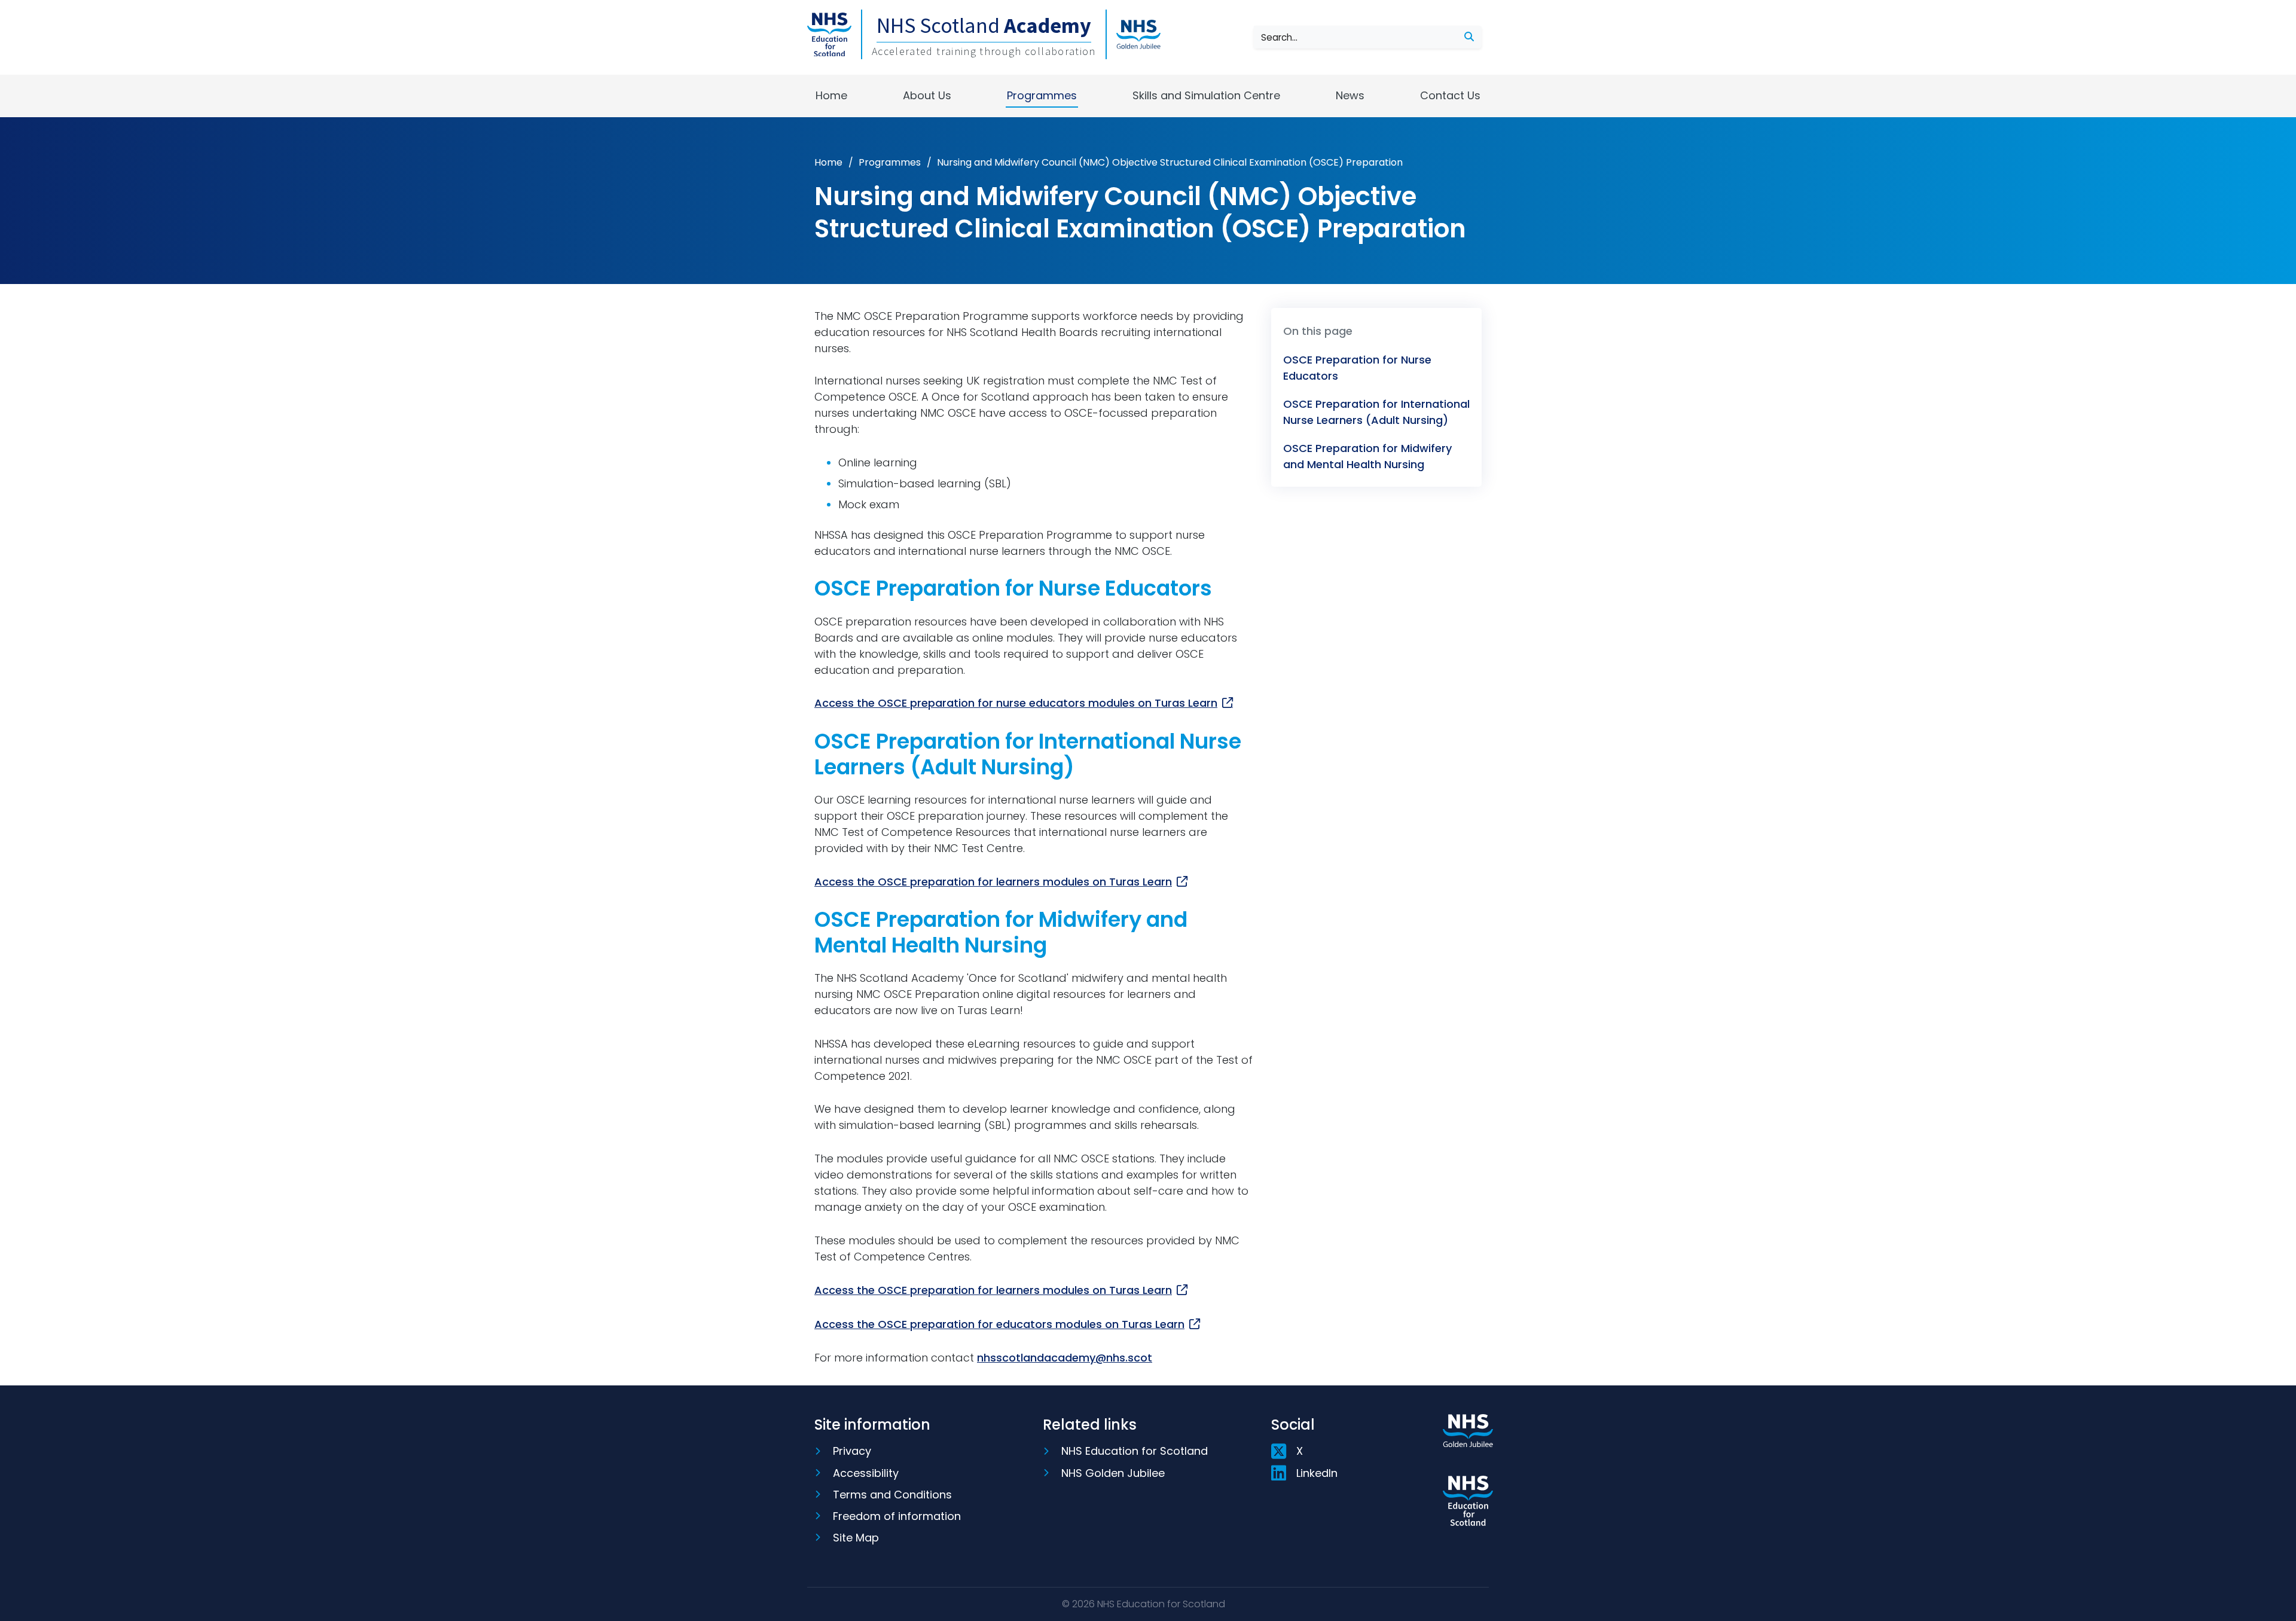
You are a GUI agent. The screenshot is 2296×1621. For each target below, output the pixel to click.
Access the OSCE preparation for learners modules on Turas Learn (993, 882)
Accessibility (866, 1473)
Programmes (1042, 95)
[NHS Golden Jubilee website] (1468, 1445)
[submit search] (1469, 37)
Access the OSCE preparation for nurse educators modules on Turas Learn (1016, 703)
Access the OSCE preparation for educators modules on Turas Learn (999, 1324)
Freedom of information (897, 1516)
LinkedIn (1317, 1473)
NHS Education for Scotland (1135, 1451)
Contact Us (1450, 95)
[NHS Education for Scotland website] (1468, 1501)
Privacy (852, 1451)
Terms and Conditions (892, 1495)
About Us (927, 95)
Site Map (856, 1538)
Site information (872, 1425)
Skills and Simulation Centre (1206, 95)
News (1350, 95)
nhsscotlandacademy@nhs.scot (1065, 1358)
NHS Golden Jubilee (1113, 1473)
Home (831, 95)
